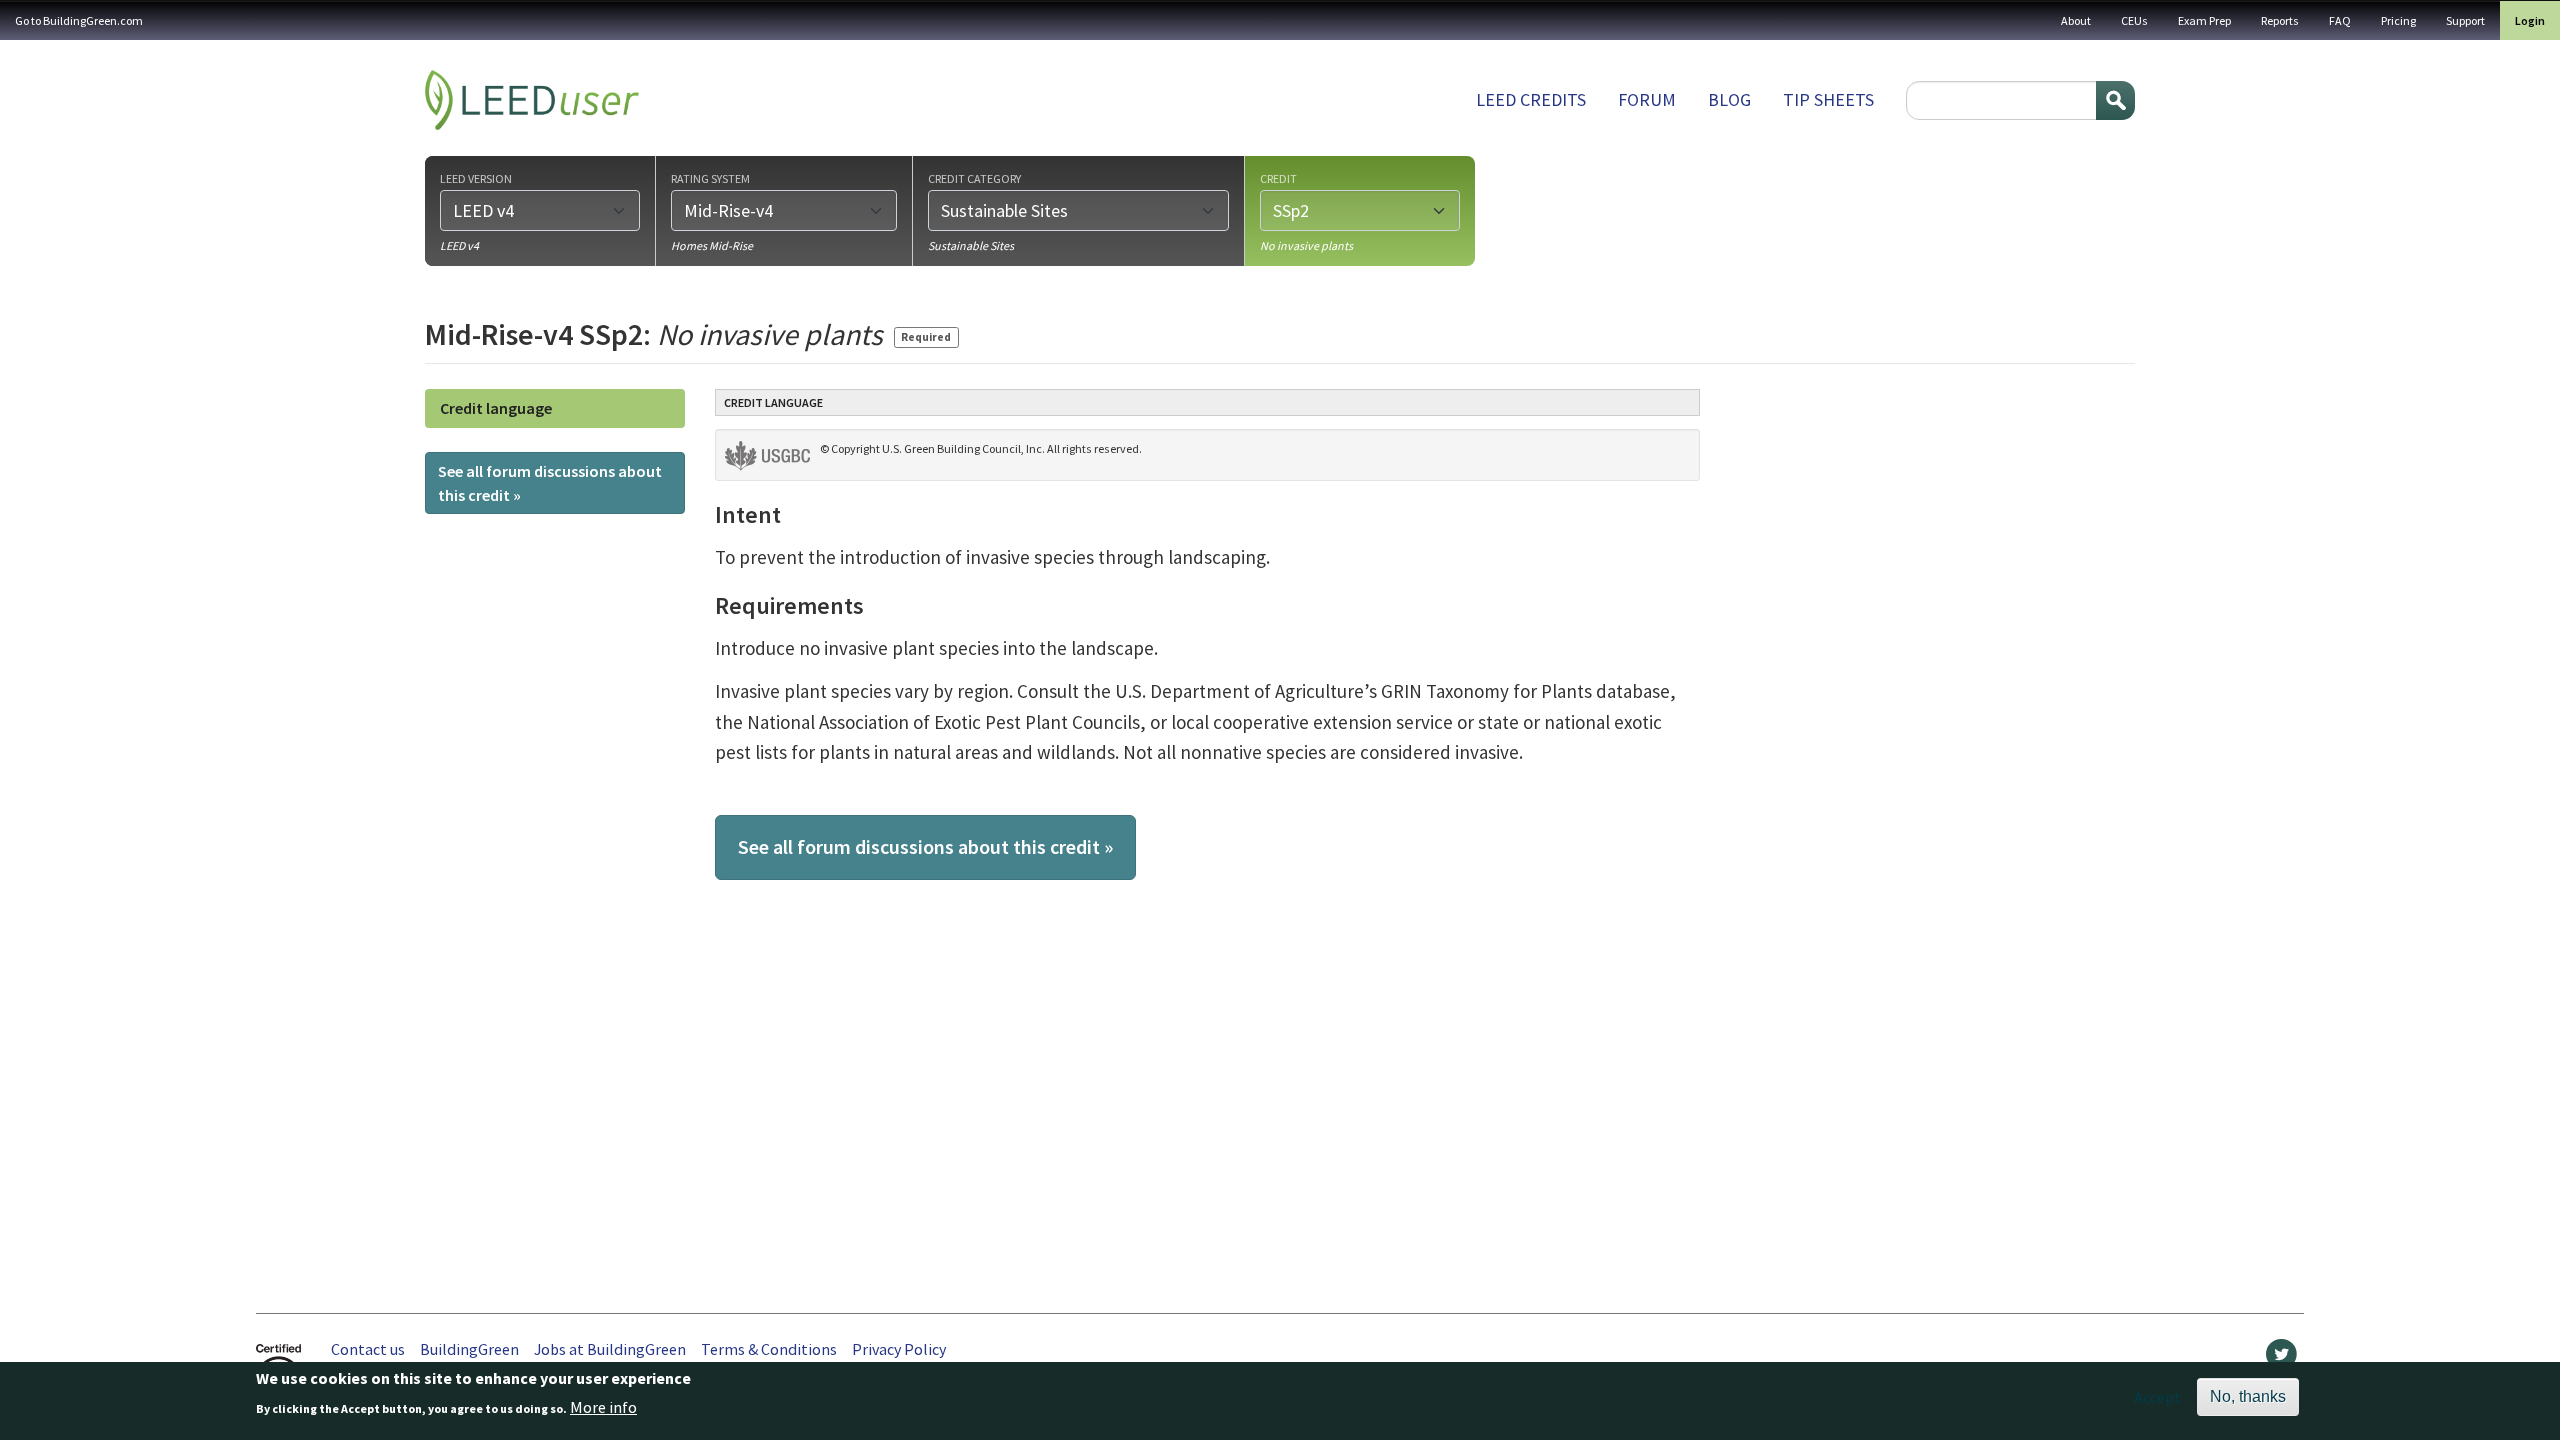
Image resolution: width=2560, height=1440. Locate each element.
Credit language (496, 408)
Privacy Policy (899, 1349)
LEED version (476, 178)
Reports (2280, 20)
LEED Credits (1531, 99)
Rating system (710, 178)
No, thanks (2248, 1396)
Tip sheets (1828, 99)
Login (2530, 20)
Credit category (974, 178)
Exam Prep (2204, 20)
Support (2465, 20)
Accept (2157, 1397)
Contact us (368, 1349)
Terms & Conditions (769, 1349)
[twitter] (2281, 1359)
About (2076, 20)
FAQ (2340, 20)
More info (603, 1407)
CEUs (2134, 20)
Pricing (2398, 20)
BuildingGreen (469, 1349)
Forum (1647, 99)
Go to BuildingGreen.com (79, 20)
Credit (1278, 178)
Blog (1729, 99)
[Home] (532, 100)
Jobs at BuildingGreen (610, 1349)
